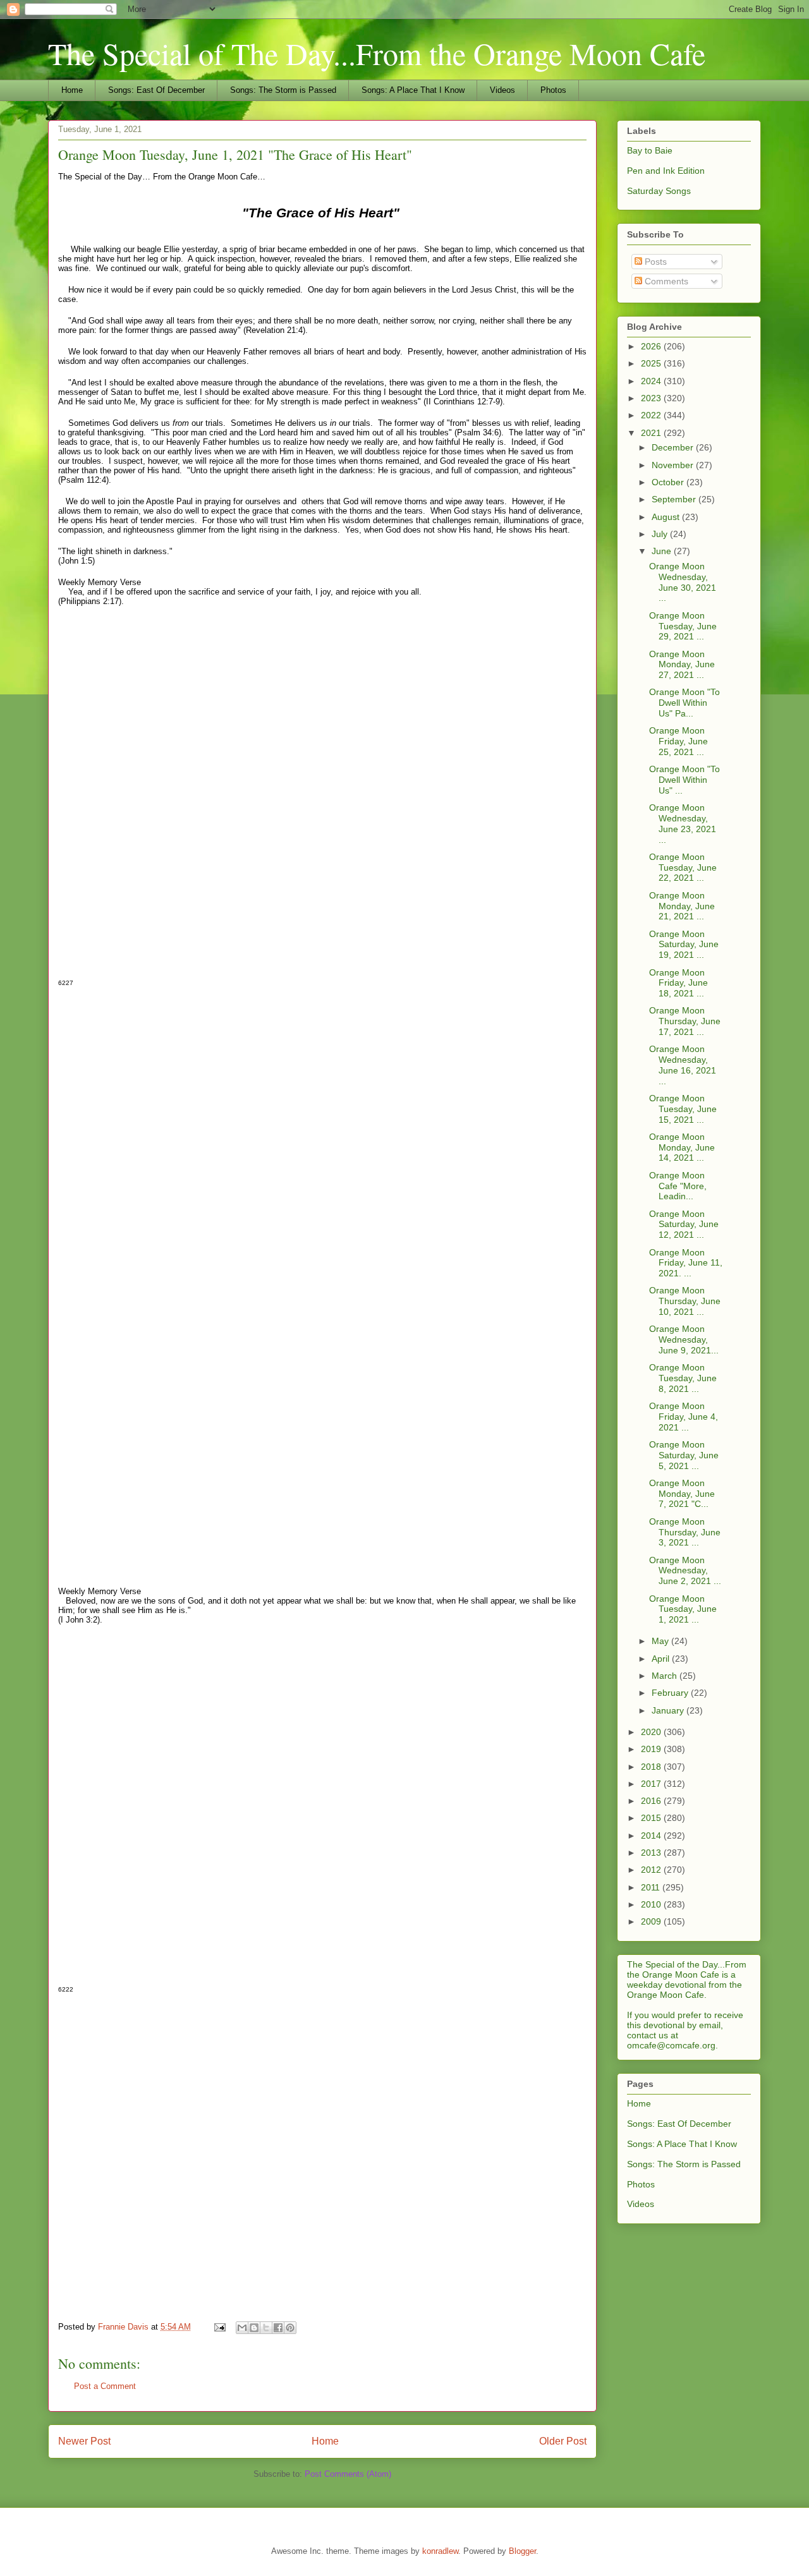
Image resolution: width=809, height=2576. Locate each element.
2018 (652, 1767)
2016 (652, 1801)
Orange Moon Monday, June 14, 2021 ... (682, 1147)
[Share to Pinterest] (290, 2328)
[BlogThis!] (254, 2328)
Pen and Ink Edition (666, 171)
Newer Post (84, 2441)
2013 (652, 1853)
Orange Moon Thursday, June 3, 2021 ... (685, 1532)
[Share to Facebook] (278, 2328)
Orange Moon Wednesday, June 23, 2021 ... (683, 823)
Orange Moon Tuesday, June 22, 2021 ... (683, 868)
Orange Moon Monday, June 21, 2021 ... (682, 906)
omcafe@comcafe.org (671, 2045)
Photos (553, 90)
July (661, 534)
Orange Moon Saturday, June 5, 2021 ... (684, 1455)
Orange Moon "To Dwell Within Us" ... (684, 780)
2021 (652, 433)
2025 (652, 363)
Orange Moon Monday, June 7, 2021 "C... (682, 1494)
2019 (652, 1749)
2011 (652, 1887)
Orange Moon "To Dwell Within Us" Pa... (684, 703)
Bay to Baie (650, 150)
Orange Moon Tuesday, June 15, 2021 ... (683, 1109)
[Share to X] (266, 2328)
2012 (652, 1870)
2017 (652, 1784)
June (663, 551)
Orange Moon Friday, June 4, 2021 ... (684, 1417)
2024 (652, 381)
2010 (652, 1904)
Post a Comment (105, 2386)
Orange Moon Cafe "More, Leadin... (678, 1186)
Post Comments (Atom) (348, 2474)
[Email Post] (219, 2327)
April (662, 1659)
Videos (502, 90)
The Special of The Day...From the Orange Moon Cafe (377, 53)
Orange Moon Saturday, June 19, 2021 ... (684, 945)
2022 (652, 415)
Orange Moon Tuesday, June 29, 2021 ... (683, 626)
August (667, 517)
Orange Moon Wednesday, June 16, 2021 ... (683, 1065)
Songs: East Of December (156, 90)
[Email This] (242, 2328)
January (669, 1710)
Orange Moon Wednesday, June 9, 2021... (684, 1339)
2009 (652, 1921)
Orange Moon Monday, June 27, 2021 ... (682, 665)
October (669, 482)
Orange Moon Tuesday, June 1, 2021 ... (683, 1609)
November (674, 465)
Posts (654, 262)
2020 (652, 1732)
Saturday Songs (659, 191)
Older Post (563, 2441)
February (671, 1693)
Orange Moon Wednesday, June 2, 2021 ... (685, 1571)
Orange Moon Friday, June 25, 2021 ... (678, 741)
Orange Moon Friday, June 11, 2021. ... (686, 1263)
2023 (652, 398)
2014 (652, 1835)
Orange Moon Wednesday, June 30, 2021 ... (683, 582)
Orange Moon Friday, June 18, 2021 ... (678, 983)
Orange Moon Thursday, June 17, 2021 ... (685, 1021)
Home (72, 90)
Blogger (522, 2551)
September (675, 499)
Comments (665, 281)
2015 (652, 1818)
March (666, 1676)
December (674, 447)
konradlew (440, 2551)
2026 (652, 346)
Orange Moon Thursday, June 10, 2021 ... (685, 1301)
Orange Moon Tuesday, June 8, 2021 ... (683, 1378)
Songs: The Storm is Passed (283, 90)
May (661, 1641)
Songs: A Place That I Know (413, 90)
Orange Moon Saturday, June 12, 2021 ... (684, 1225)
